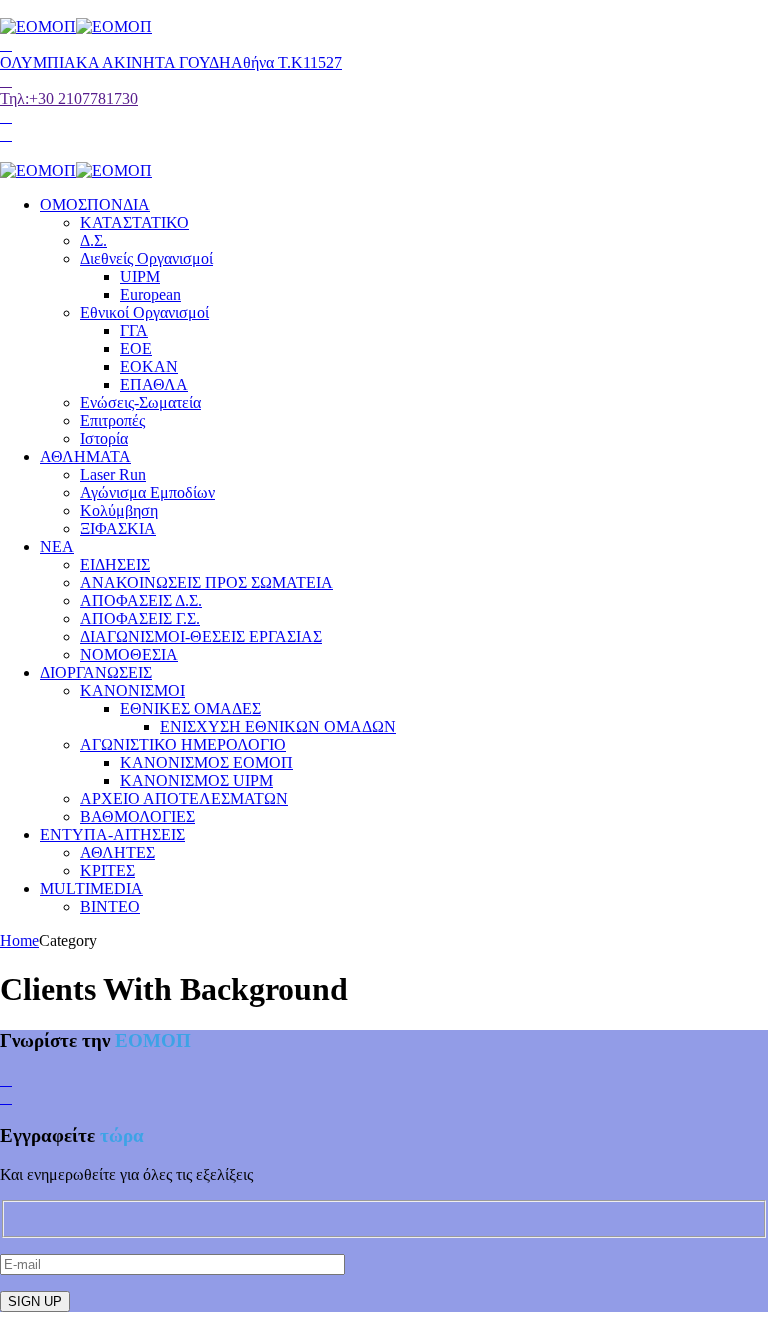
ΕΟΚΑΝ (149, 366)
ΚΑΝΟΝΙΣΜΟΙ (132, 690)
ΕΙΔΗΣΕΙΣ (115, 564)
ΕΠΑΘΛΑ (154, 384)
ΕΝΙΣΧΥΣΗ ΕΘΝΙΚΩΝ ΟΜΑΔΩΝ (278, 726)
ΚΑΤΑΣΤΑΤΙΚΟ (134, 222)
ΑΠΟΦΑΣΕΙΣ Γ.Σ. (140, 618)
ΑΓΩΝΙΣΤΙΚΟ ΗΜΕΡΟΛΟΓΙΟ (183, 744)
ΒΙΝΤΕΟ (110, 906)
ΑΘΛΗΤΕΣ (117, 852)
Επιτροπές (112, 420)
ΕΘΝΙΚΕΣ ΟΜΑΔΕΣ (190, 708)
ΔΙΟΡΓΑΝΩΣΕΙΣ (96, 672)
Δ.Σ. (93, 240)
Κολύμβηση (119, 510)
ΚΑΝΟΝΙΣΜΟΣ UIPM (196, 780)
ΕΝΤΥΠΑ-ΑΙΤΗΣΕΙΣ (112, 834)
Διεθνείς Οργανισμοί (146, 258)
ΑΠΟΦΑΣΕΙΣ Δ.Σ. (141, 600)
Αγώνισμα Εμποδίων (147, 492)
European (150, 294)
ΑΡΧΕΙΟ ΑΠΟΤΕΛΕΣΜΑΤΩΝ (184, 798)
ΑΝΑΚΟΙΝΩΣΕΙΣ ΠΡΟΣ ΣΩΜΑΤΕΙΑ (206, 582)
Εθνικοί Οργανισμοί (144, 312)
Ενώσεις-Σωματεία (140, 402)
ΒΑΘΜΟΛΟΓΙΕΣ (137, 816)
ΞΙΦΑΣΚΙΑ (118, 528)
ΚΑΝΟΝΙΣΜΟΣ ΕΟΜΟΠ (206, 762)
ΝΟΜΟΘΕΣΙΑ (129, 654)
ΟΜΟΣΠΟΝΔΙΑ (95, 204)
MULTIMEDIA (91, 888)
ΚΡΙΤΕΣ (107, 870)
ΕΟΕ (136, 348)
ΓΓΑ (134, 330)
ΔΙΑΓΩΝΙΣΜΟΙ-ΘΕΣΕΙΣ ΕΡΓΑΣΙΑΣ (201, 636)
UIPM (140, 276)
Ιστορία (104, 438)
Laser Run (113, 474)
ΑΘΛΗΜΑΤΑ (85, 456)
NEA (57, 546)
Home (19, 940)
